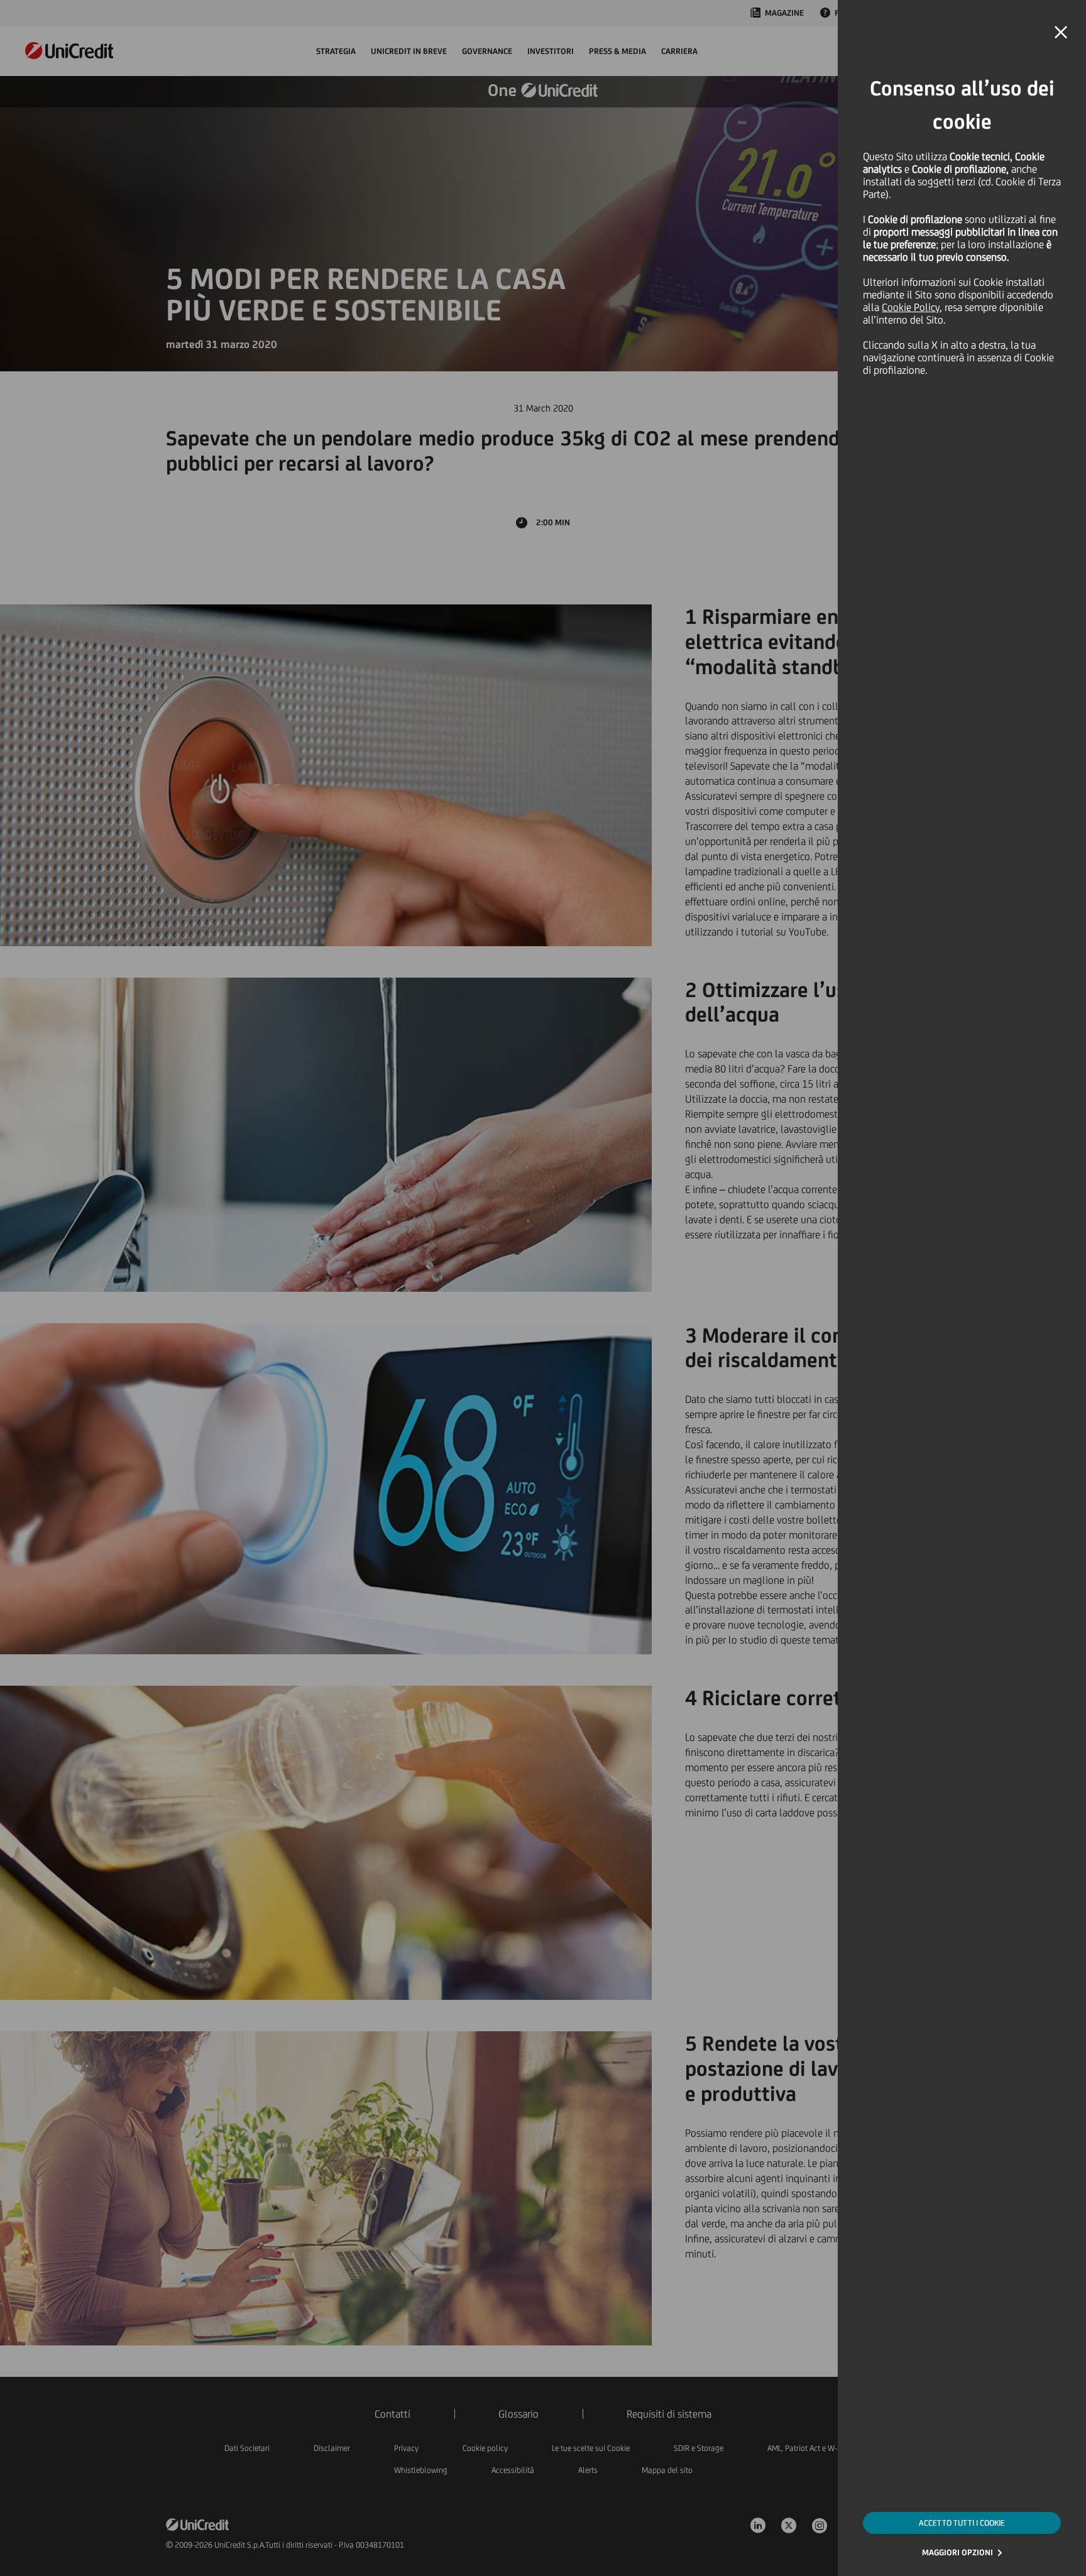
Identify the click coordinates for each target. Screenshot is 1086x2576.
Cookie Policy (911, 307)
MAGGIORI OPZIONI (957, 2552)
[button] (1061, 33)
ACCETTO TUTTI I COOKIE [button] (962, 2523)
